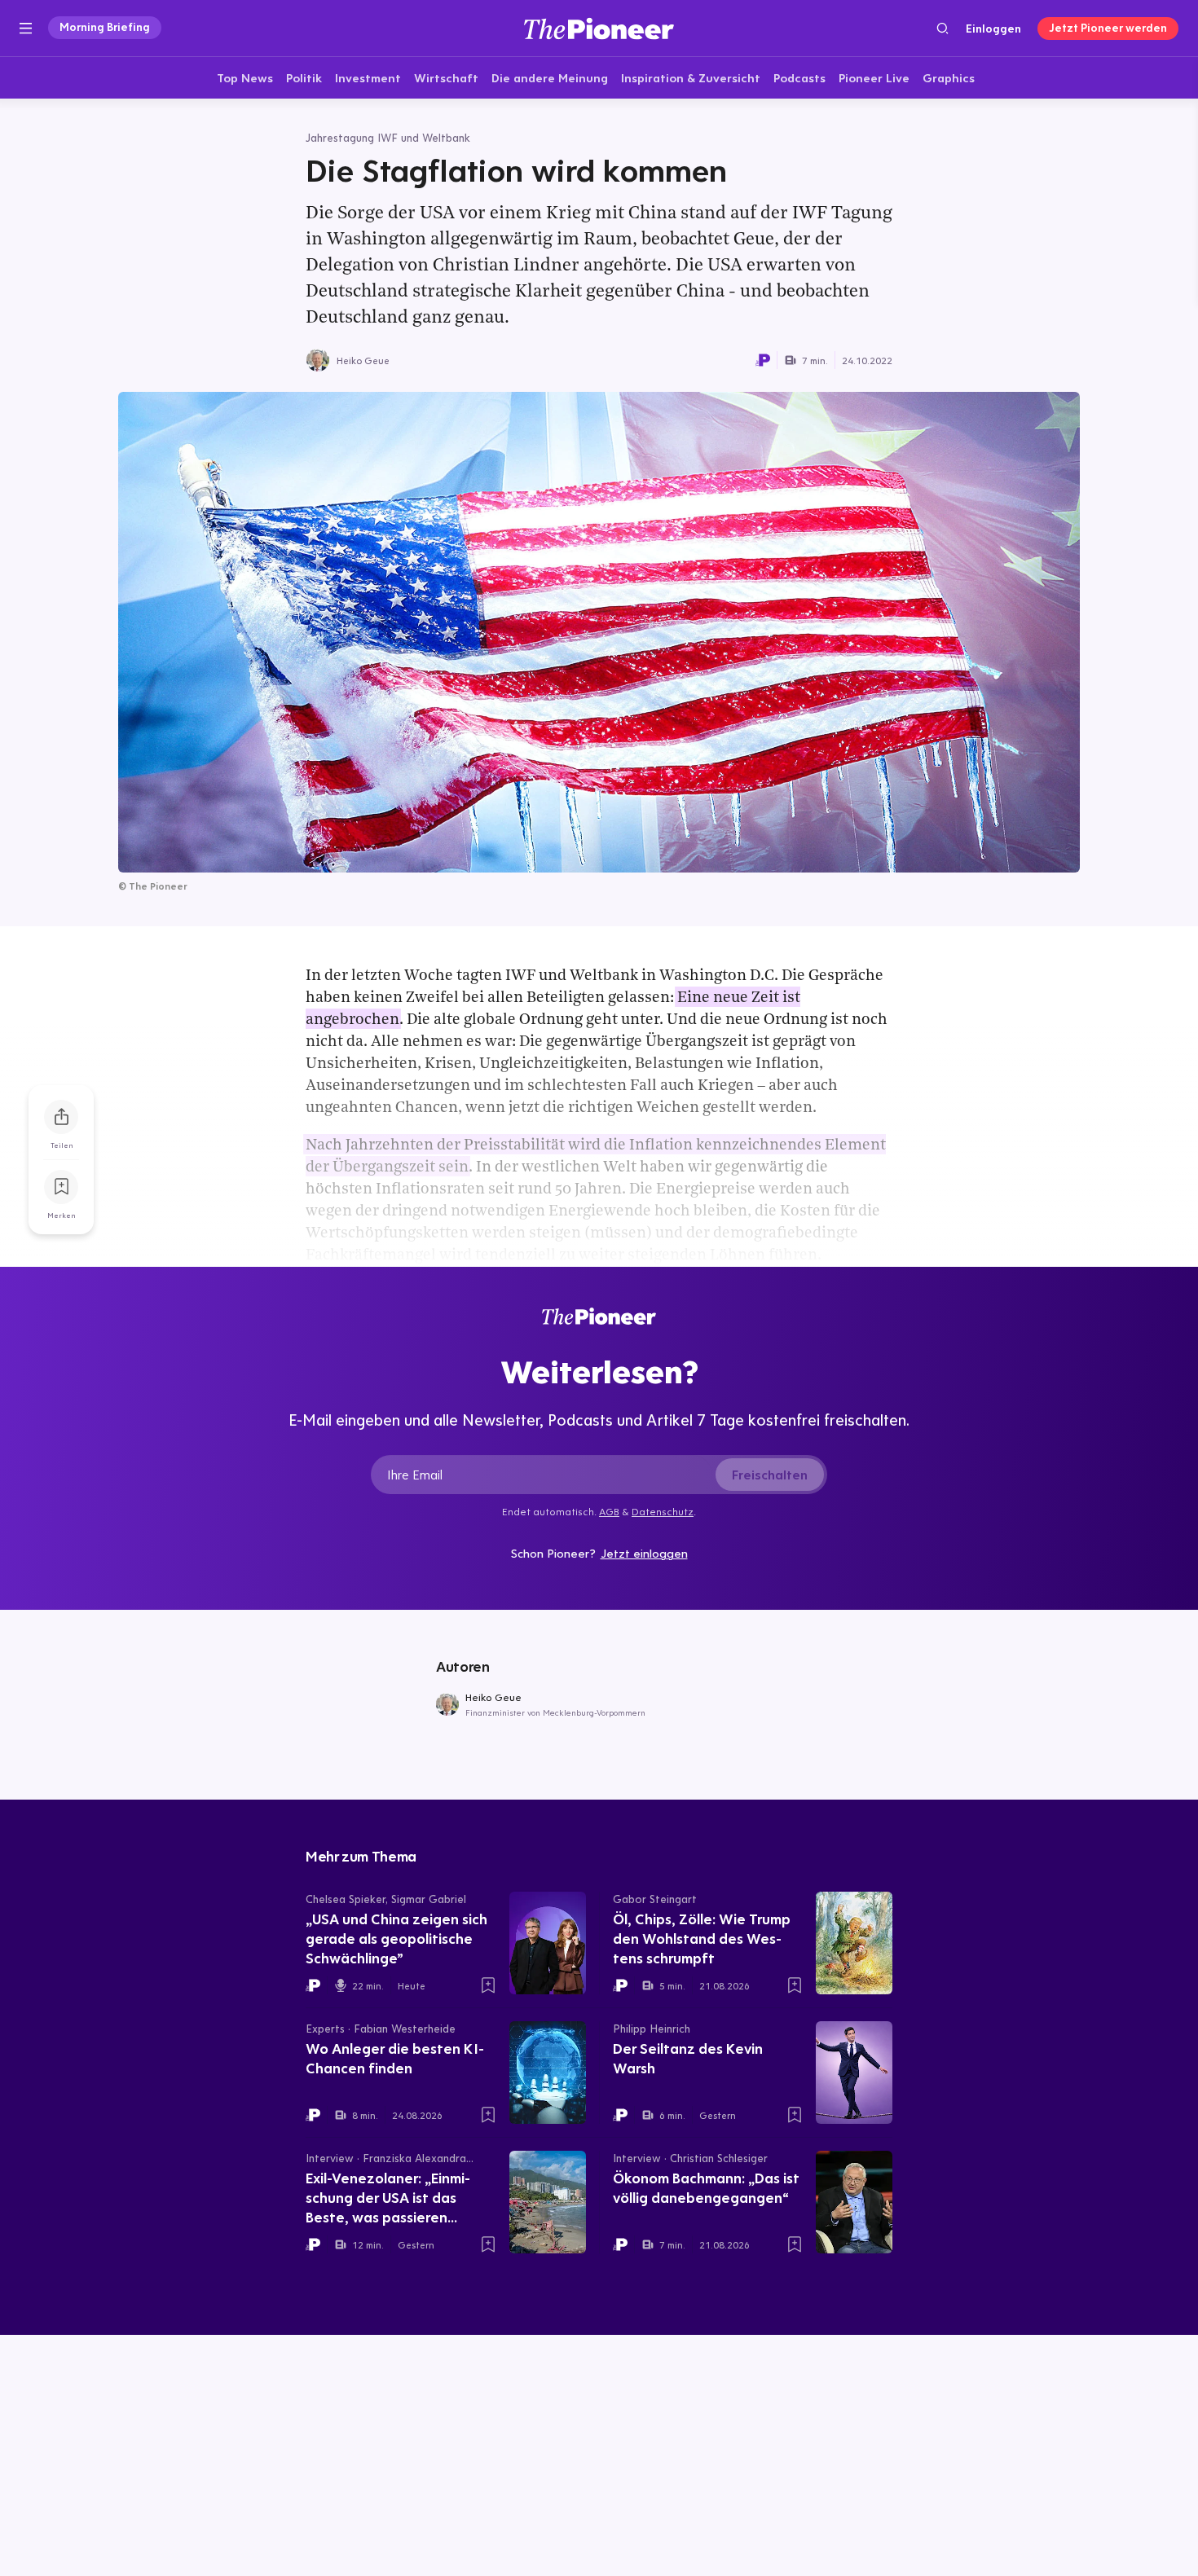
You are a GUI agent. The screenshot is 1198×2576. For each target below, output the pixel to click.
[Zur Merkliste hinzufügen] (61, 1187)
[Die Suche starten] (943, 28)
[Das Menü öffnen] (26, 29)
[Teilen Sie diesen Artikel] (61, 1117)
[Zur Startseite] (599, 28)
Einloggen (993, 29)
